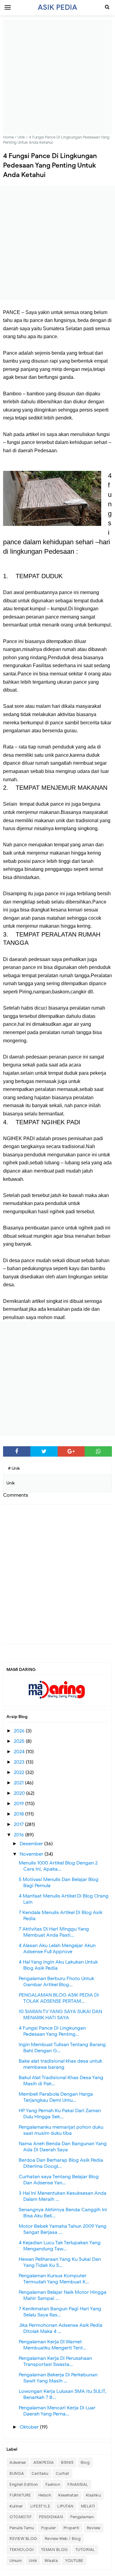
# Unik (14, 1468)
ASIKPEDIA (44, 2462)
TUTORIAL (85, 2550)
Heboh (45, 2495)
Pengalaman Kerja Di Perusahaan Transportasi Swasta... (55, 2361)
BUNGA (17, 2473)
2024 (20, 1752)
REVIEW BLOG (23, 2539)
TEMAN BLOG (55, 2550)
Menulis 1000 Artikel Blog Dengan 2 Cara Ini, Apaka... (58, 1866)
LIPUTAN (65, 2506)
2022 (20, 1772)
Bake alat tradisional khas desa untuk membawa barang (60, 2064)
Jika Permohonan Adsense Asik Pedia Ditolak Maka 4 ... (61, 2328)
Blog (85, 2462)
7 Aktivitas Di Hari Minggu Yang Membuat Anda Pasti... (54, 1932)
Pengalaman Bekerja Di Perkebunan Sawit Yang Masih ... (58, 2378)
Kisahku (93, 2495)
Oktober (30, 2427)
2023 (20, 1762)
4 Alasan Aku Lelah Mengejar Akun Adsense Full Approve (57, 1949)
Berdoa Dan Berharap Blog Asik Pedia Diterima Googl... (61, 2163)
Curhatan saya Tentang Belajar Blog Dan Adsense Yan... (59, 2180)
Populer (49, 2528)
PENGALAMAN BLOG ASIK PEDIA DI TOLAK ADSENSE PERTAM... (59, 1998)
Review (94, 2528)
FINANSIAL (78, 2484)
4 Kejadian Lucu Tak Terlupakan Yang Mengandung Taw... (60, 2246)
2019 (19, 1804)
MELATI (88, 2506)
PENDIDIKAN (51, 2517)
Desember (32, 1844)
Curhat (63, 2473)
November (32, 1854)
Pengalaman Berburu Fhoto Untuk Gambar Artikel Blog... (56, 1982)
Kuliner (16, 2506)
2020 (20, 1793)
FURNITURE (20, 2495)
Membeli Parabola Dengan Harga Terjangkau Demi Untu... (56, 2097)
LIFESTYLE (40, 2506)
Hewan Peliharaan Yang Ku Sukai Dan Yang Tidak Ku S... (60, 2262)
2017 (19, 1824)
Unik (33, 2561)
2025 (20, 1741)
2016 (19, 1835)
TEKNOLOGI (22, 2550)
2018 (19, 1814)
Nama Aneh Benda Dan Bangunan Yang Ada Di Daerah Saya (63, 2147)
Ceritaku (40, 2473)
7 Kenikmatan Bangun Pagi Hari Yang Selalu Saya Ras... (60, 2312)
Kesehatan (68, 2495)
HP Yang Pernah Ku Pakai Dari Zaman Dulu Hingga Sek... (60, 2114)
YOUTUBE (74, 2561)
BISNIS (67, 2462)
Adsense (18, 2462)
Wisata (51, 2561)
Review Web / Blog (63, 2539)
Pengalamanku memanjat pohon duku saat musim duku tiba (61, 2130)
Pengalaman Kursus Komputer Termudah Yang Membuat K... (54, 2279)
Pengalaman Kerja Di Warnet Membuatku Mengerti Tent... (53, 2345)
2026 (20, 1731)
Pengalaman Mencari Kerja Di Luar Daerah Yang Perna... (57, 2411)
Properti (71, 2528)
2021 (19, 1783)
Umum (15, 2561)
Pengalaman (82, 2517)
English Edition (24, 2484)
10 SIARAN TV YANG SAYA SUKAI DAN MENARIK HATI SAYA (60, 2015)
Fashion (53, 2484)
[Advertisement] (57, 77)
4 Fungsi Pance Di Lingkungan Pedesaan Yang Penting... (52, 2031)
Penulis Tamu (22, 2528)
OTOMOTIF (21, 2517)
